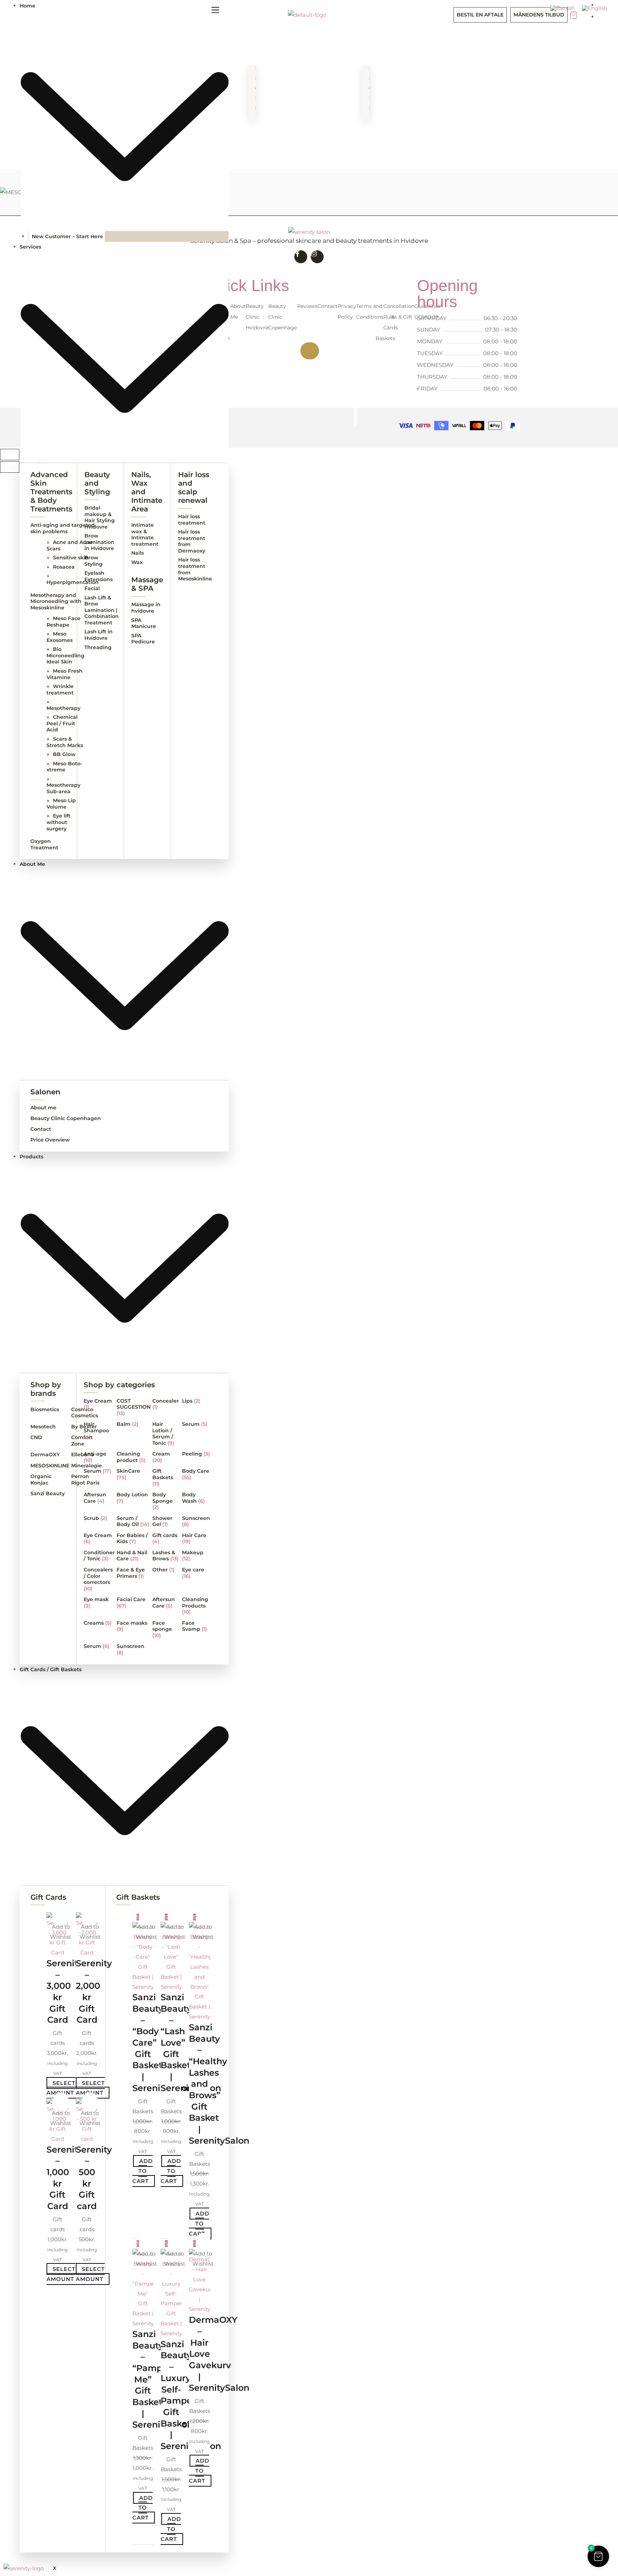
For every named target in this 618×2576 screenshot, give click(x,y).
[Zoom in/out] (10, 455)
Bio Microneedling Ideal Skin (65, 655)
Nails (138, 553)
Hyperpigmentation (73, 579)
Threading (98, 647)
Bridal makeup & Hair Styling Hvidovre (100, 517)
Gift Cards (48, 1897)
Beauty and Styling (97, 483)
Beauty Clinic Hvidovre (257, 317)
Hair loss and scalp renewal (194, 487)
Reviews (307, 306)
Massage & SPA (147, 584)
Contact (328, 306)
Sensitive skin (68, 558)
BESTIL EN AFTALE (480, 15)
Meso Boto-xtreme (64, 767)
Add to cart (143, 2171)
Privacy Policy (347, 311)
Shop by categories (119, 1385)
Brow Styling (94, 561)
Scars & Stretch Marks (65, 742)
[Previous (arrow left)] (10, 467)
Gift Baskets (138, 1897)
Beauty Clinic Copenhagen (284, 317)
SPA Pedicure (143, 639)
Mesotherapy (63, 705)
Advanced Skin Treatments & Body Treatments (51, 492)
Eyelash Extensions (99, 576)
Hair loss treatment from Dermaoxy (192, 541)
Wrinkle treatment (60, 690)
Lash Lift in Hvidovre (99, 635)
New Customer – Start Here (67, 236)
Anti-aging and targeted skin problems (63, 528)
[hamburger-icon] (215, 11)
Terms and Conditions (370, 311)
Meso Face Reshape (63, 622)
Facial (92, 588)
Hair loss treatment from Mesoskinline (195, 569)
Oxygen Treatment (44, 844)
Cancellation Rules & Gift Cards (399, 317)
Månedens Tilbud (539, 15)
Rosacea (61, 567)
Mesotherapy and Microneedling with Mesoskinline (56, 601)
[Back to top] (310, 351)
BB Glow (61, 754)
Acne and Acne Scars (70, 545)
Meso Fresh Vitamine (65, 674)
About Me (238, 311)
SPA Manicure (144, 623)
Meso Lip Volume (61, 804)
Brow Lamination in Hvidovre (99, 542)
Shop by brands (46, 1389)
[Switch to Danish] (563, 8)
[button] (61, 1917)
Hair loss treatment (192, 520)
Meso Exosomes (60, 637)
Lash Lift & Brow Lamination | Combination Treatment (102, 610)
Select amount (61, 2088)
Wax (137, 562)
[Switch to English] (595, 8)
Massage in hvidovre (146, 608)
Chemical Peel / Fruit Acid (62, 723)
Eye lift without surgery (58, 822)
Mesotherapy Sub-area (63, 785)
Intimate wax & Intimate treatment (145, 534)
